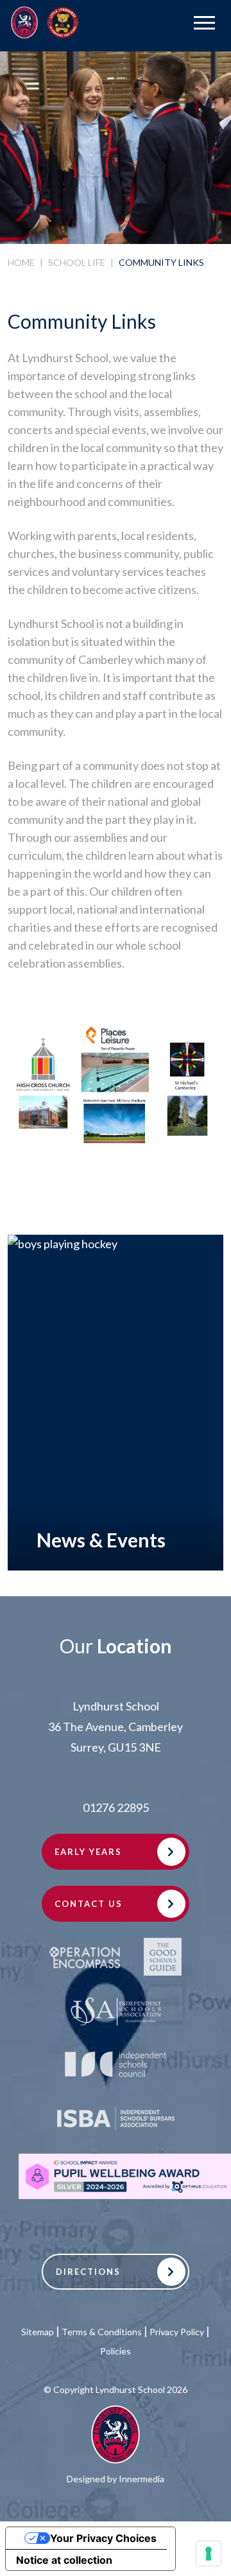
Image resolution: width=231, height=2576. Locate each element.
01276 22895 (116, 1807)
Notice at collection (64, 2560)
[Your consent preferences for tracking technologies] (209, 2554)
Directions (88, 2272)
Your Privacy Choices (103, 2538)
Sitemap (38, 2332)
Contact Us (89, 1904)
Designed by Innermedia (116, 2479)
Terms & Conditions (102, 2332)
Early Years (88, 1852)
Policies (116, 2351)
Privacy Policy (177, 2332)
